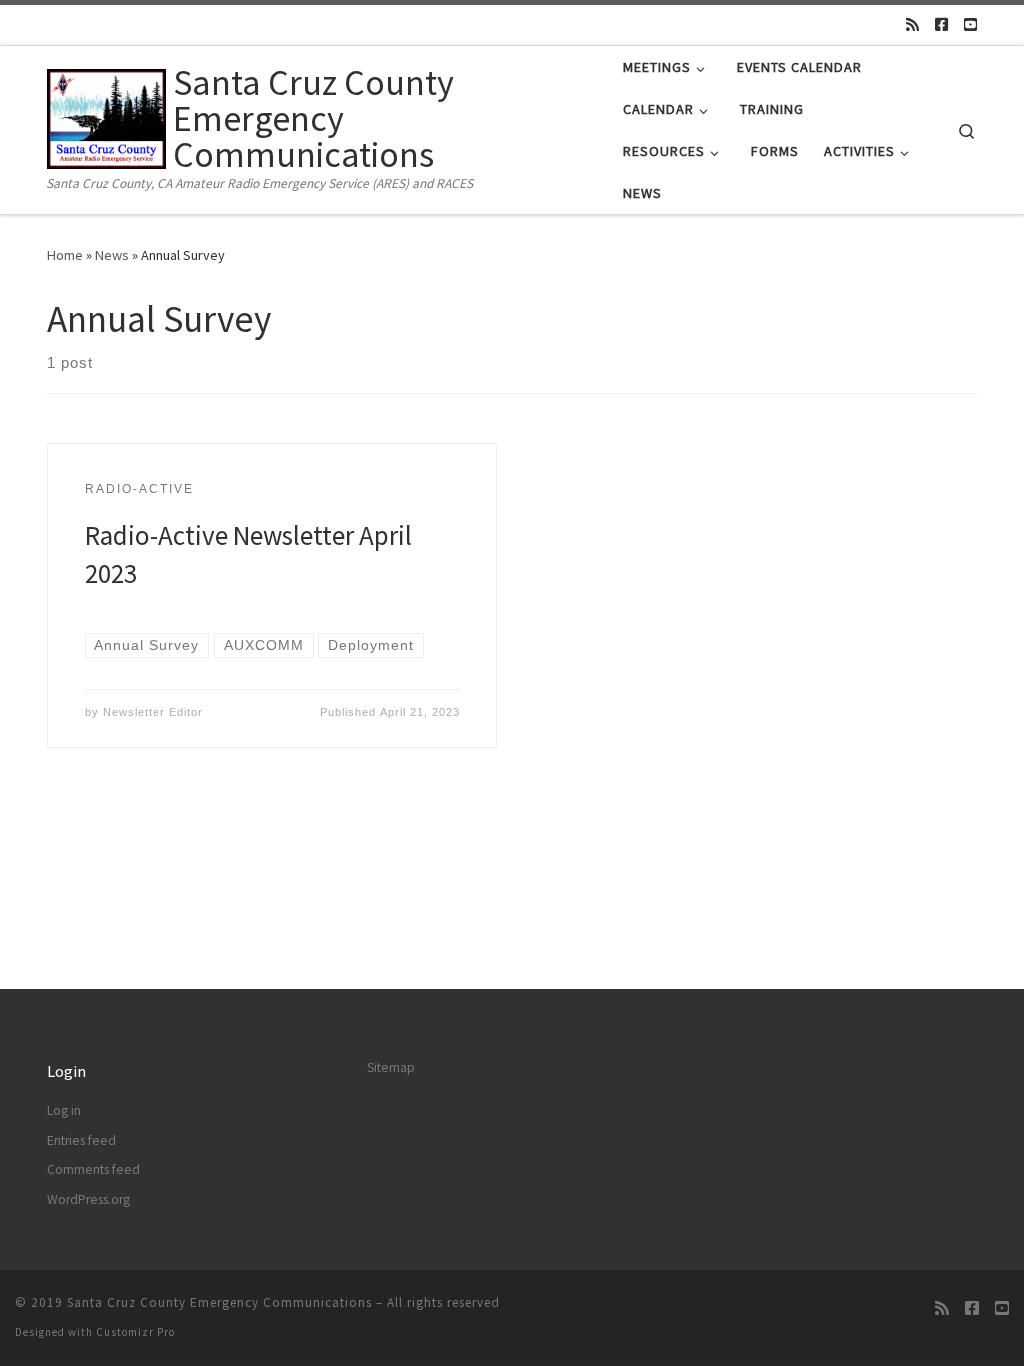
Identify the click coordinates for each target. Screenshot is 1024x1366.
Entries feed (81, 1140)
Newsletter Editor (153, 712)
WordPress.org (88, 1199)
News (112, 255)
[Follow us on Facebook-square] (941, 24)
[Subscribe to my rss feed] (912, 24)
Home (65, 255)
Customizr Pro (135, 1332)
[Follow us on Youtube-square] (970, 24)
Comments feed (93, 1169)
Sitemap (391, 1067)
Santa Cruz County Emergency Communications (219, 1302)
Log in (64, 1110)
